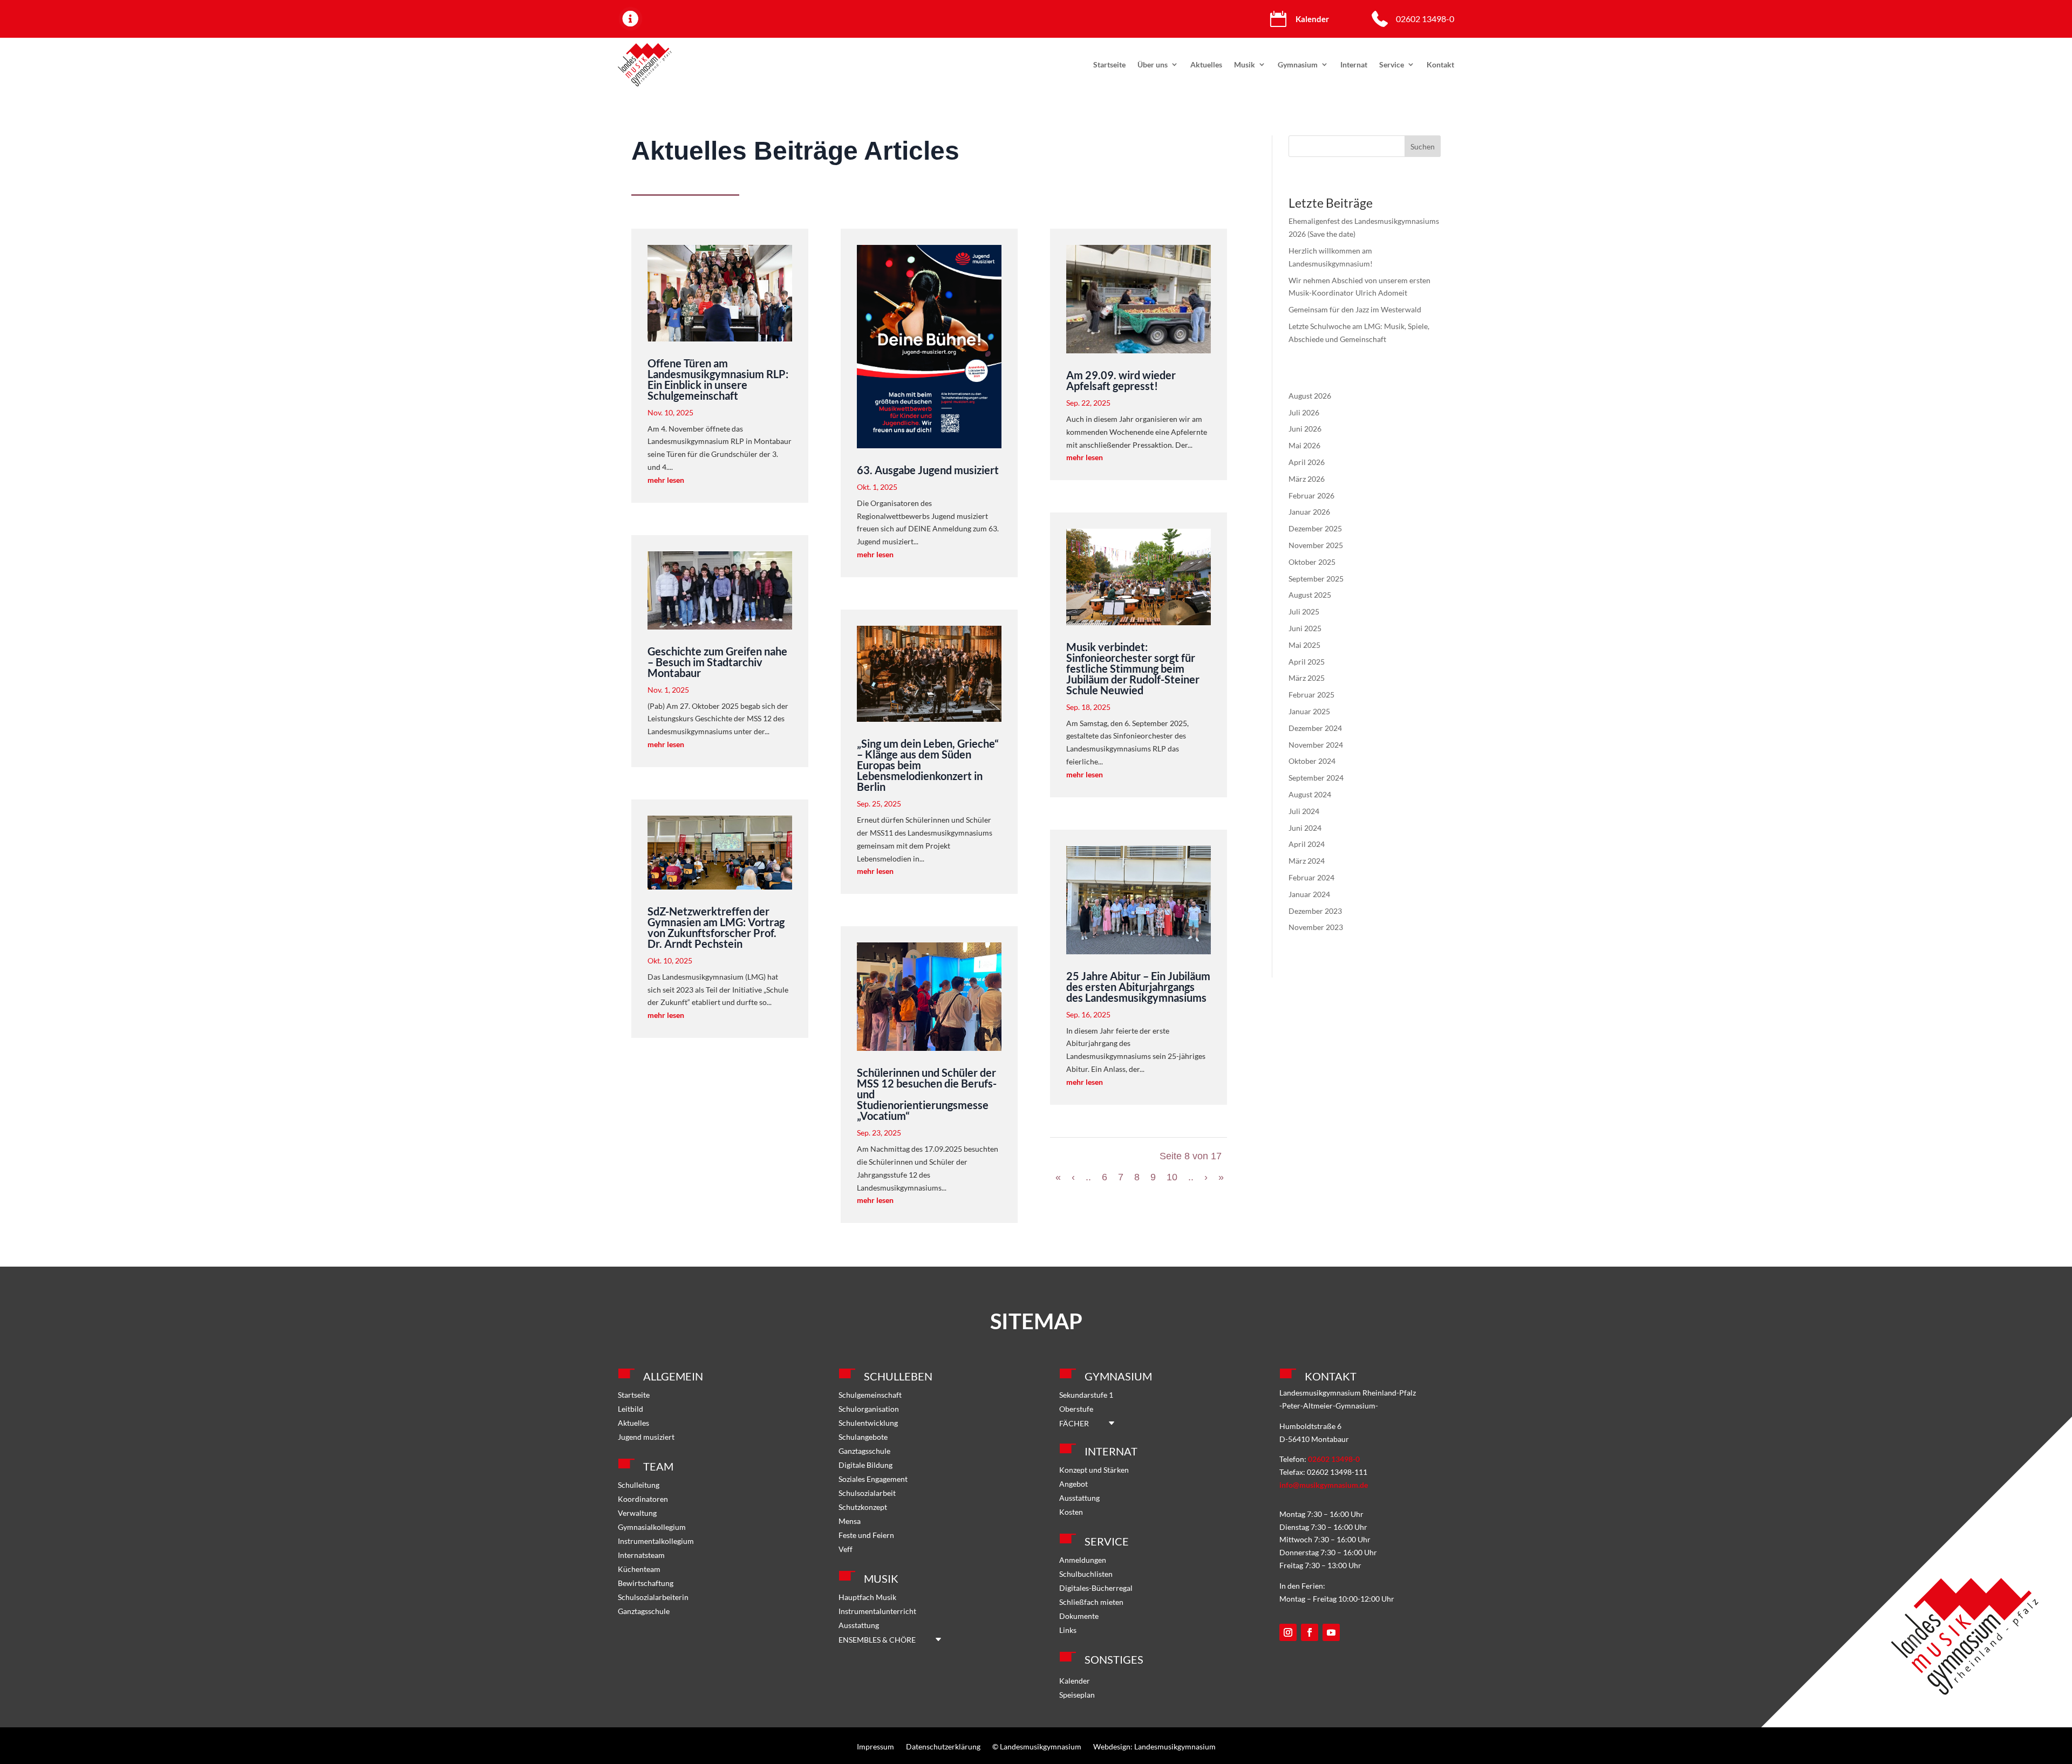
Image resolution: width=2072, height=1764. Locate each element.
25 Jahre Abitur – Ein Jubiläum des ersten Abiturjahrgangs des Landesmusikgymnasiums (1138, 987)
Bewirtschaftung (646, 1583)
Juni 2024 (1305, 828)
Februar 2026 (1311, 495)
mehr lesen (666, 480)
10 (1172, 1177)
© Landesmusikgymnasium (1037, 1746)
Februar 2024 (1311, 877)
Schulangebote (863, 1437)
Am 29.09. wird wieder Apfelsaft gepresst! (1121, 380)
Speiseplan (1077, 1695)
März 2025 (1307, 678)
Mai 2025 (1304, 645)
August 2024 (1310, 794)
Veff (846, 1549)
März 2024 (1307, 861)
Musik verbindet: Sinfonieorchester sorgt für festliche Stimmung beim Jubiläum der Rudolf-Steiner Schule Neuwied (1133, 668)
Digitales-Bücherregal (1096, 1588)
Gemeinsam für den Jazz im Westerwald (1355, 309)
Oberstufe (1076, 1409)
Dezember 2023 (1315, 911)
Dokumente (1079, 1616)
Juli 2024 (1304, 811)
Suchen (1423, 146)
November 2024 (1316, 745)
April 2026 (1307, 462)
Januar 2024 (1309, 894)
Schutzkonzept (863, 1507)
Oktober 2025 (1312, 562)
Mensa (850, 1521)
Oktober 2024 (1312, 761)
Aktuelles (1206, 64)
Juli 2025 (1304, 611)
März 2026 (1307, 479)
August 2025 (1310, 595)
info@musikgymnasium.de (1324, 1485)
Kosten (1071, 1512)
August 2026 (1310, 396)
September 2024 (1316, 778)
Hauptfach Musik (867, 1597)
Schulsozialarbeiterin (653, 1597)
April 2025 (1307, 662)
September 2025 (1316, 579)
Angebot (1074, 1484)
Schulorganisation (869, 1409)
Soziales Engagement (873, 1479)
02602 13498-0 (1425, 19)
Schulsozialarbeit (867, 1493)
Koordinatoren (643, 1499)
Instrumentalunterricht (877, 1611)
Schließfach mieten (1091, 1602)
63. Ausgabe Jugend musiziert (928, 470)
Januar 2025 (1309, 711)
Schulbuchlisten (1086, 1574)
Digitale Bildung (865, 1465)
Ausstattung (859, 1625)
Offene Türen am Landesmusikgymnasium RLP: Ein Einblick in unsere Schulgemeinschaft (718, 379)
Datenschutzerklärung (943, 1746)
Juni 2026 (1305, 429)
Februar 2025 (1311, 695)
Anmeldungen (1083, 1560)
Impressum (875, 1746)
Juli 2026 (1304, 412)
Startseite (1109, 64)
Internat (1354, 64)
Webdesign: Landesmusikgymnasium (1154, 1746)
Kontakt (1440, 64)
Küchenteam (639, 1569)
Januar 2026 (1309, 512)
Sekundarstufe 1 (1086, 1395)
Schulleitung (639, 1485)
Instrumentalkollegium (656, 1541)
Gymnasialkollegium (652, 1527)
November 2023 (1316, 927)
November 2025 (1316, 545)
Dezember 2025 (1315, 528)
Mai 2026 (1304, 445)
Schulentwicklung (868, 1423)
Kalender (1075, 1681)
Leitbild (631, 1409)
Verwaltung (637, 1513)
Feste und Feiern (866, 1535)
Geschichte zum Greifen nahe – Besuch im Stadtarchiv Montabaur (717, 662)
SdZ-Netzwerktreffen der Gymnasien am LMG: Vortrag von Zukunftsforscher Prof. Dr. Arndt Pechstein (716, 927)
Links (1068, 1630)
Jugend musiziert (646, 1437)
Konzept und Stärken (1094, 1470)
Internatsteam (641, 1555)
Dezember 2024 (1315, 728)
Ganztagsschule (644, 1611)
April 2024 (1307, 844)
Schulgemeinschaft (870, 1395)
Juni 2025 (1305, 628)
